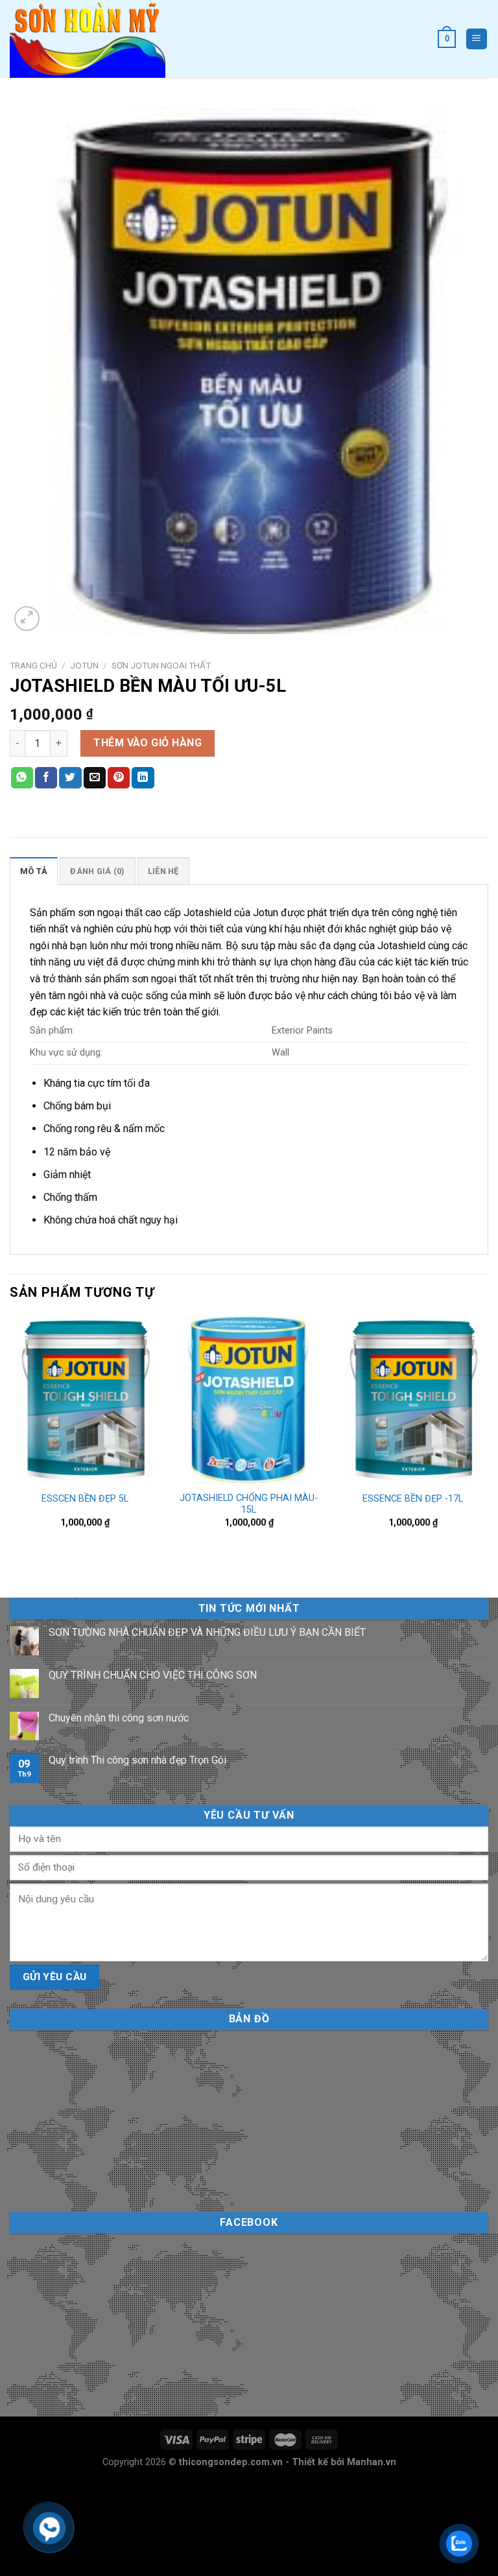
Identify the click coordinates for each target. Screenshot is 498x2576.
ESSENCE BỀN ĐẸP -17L (413, 1499)
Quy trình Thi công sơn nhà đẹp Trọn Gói (137, 1760)
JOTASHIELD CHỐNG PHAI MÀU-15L (249, 1504)
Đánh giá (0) (97, 871)
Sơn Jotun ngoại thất (161, 665)
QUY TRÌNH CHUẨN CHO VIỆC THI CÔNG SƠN (153, 1675)
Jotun (84, 665)
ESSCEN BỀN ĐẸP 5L (85, 1499)
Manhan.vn (372, 2462)
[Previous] (10, 1446)
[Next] (488, 1446)
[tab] (34, 871)
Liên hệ (163, 871)
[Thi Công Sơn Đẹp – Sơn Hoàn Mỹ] (91, 39)
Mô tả (34, 871)
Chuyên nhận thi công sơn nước (119, 1718)
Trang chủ (33, 665)
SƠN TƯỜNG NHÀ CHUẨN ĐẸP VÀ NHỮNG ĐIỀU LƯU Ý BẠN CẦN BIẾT (207, 1632)
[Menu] (477, 39)
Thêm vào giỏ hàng (148, 743)
